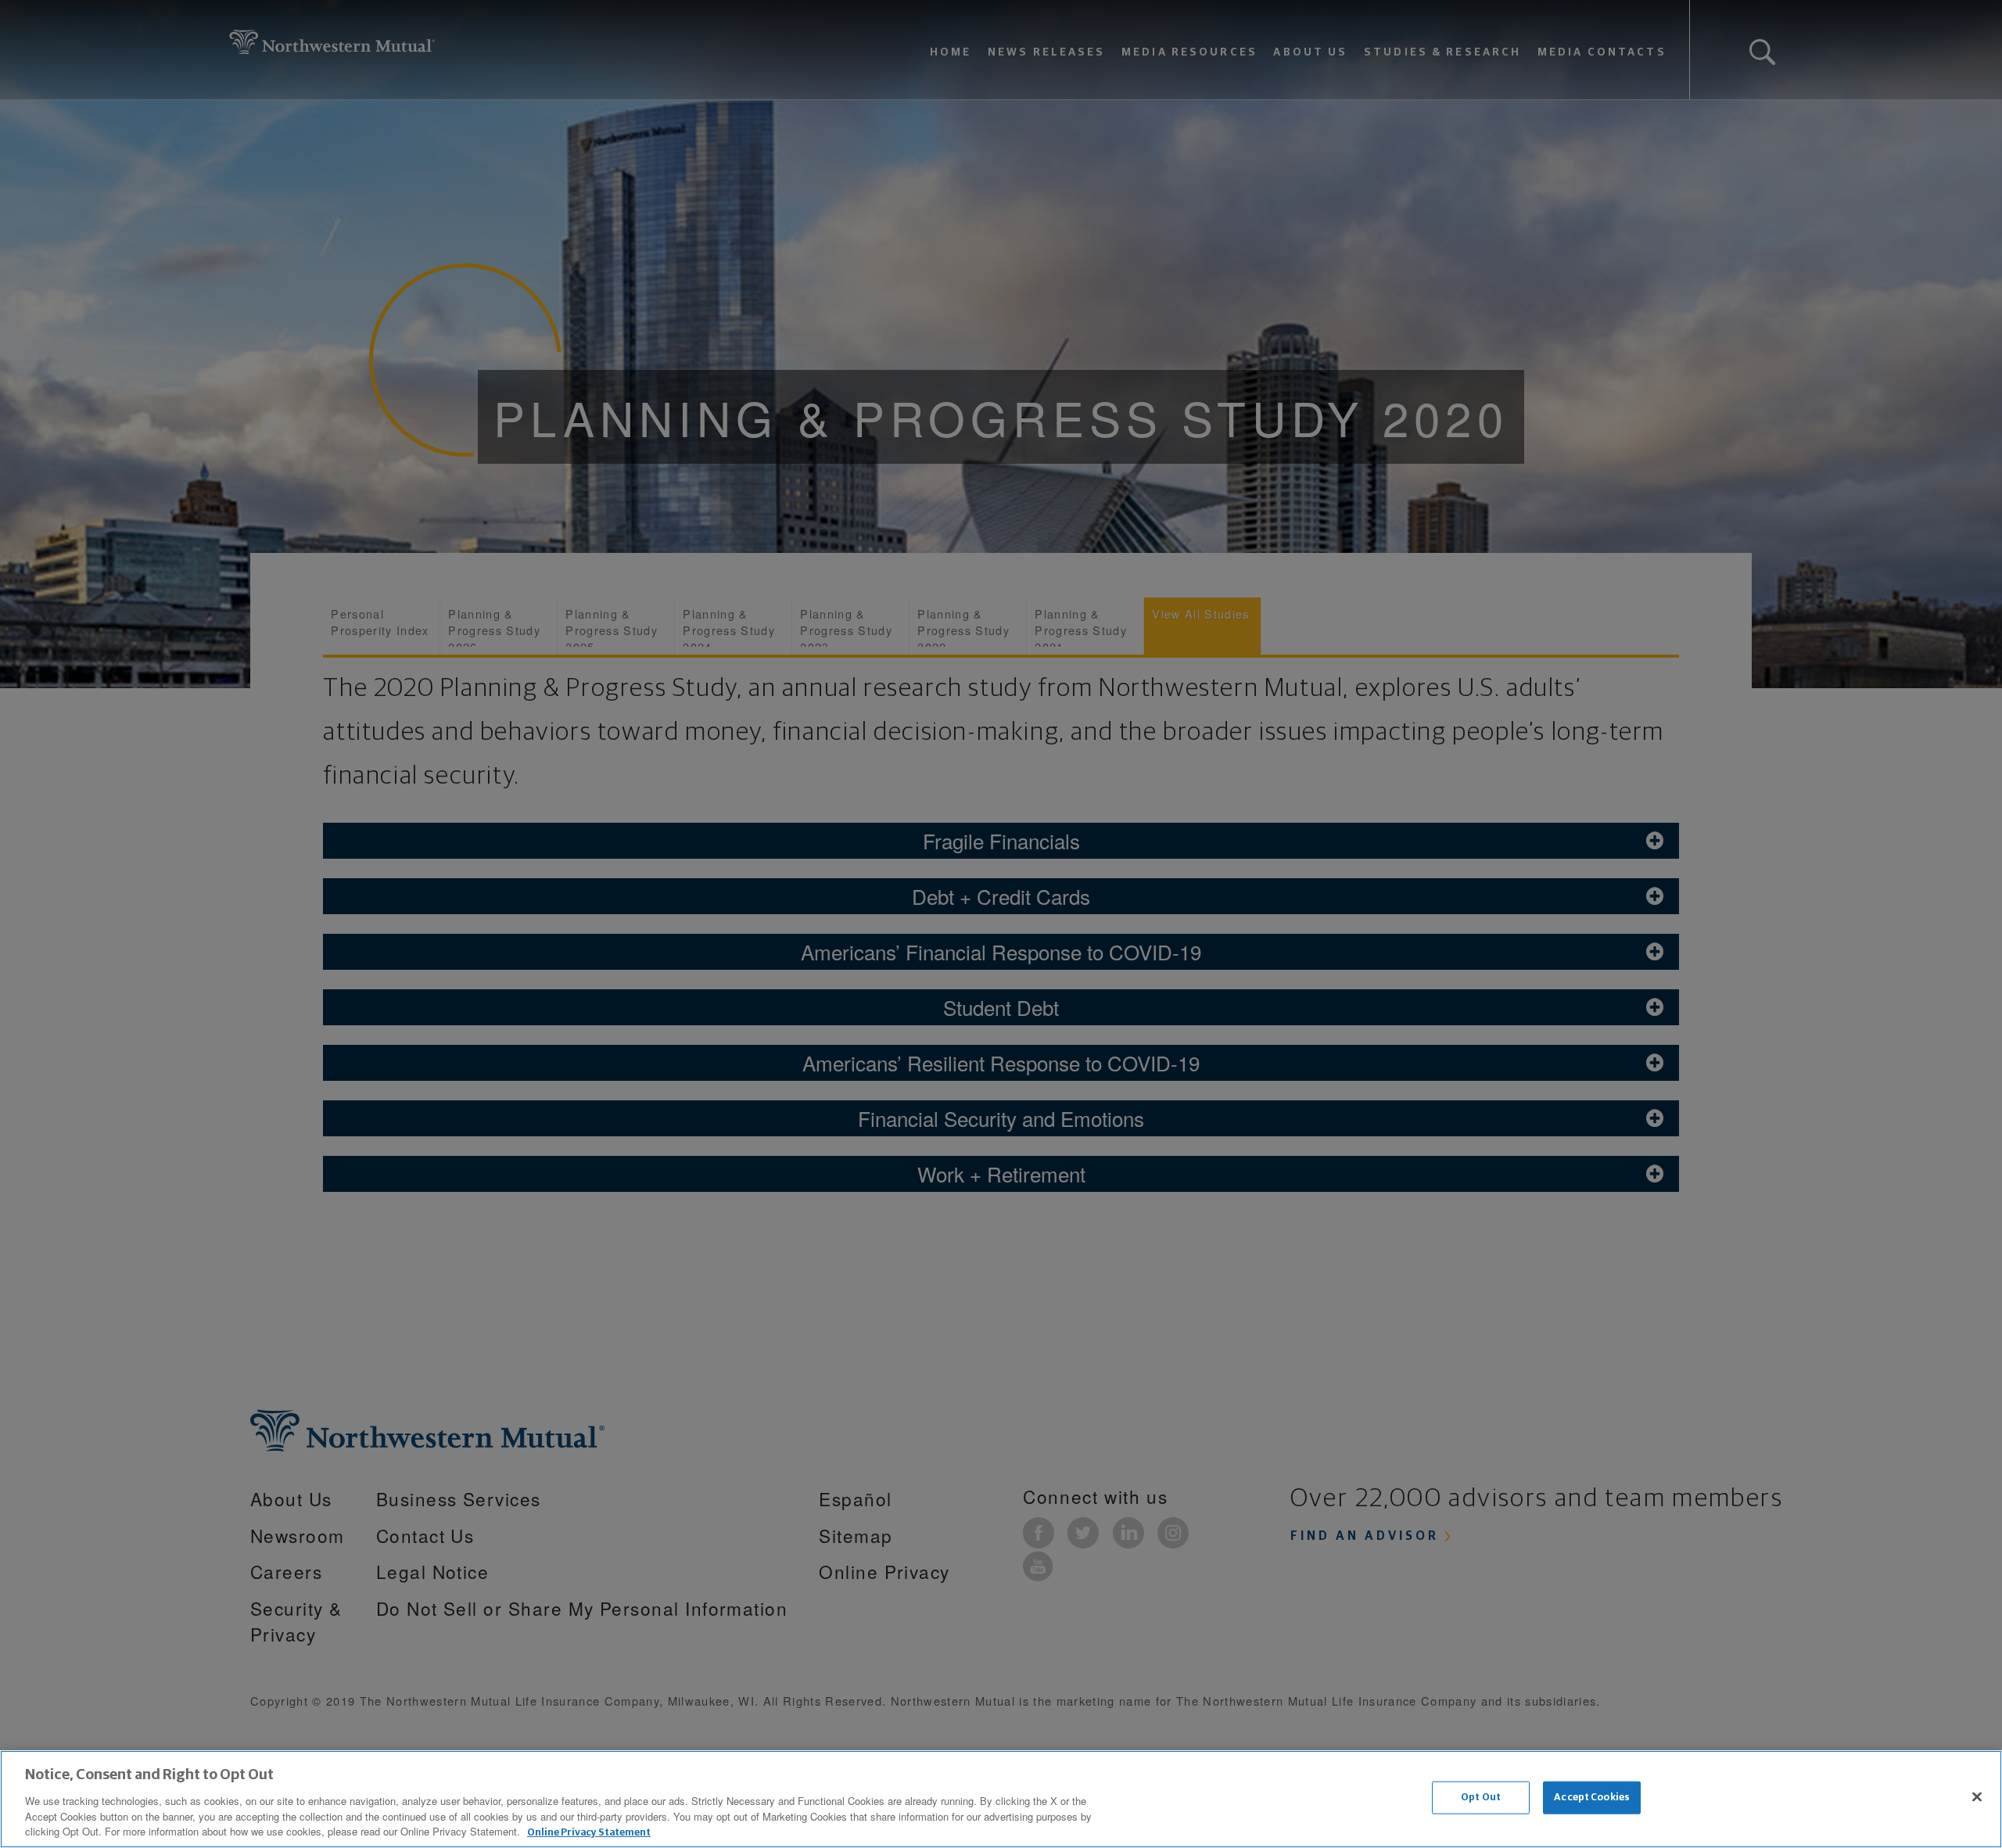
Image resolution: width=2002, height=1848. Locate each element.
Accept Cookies (1592, 1798)
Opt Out (1481, 1798)
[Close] (1977, 1797)
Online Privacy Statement (589, 1832)
